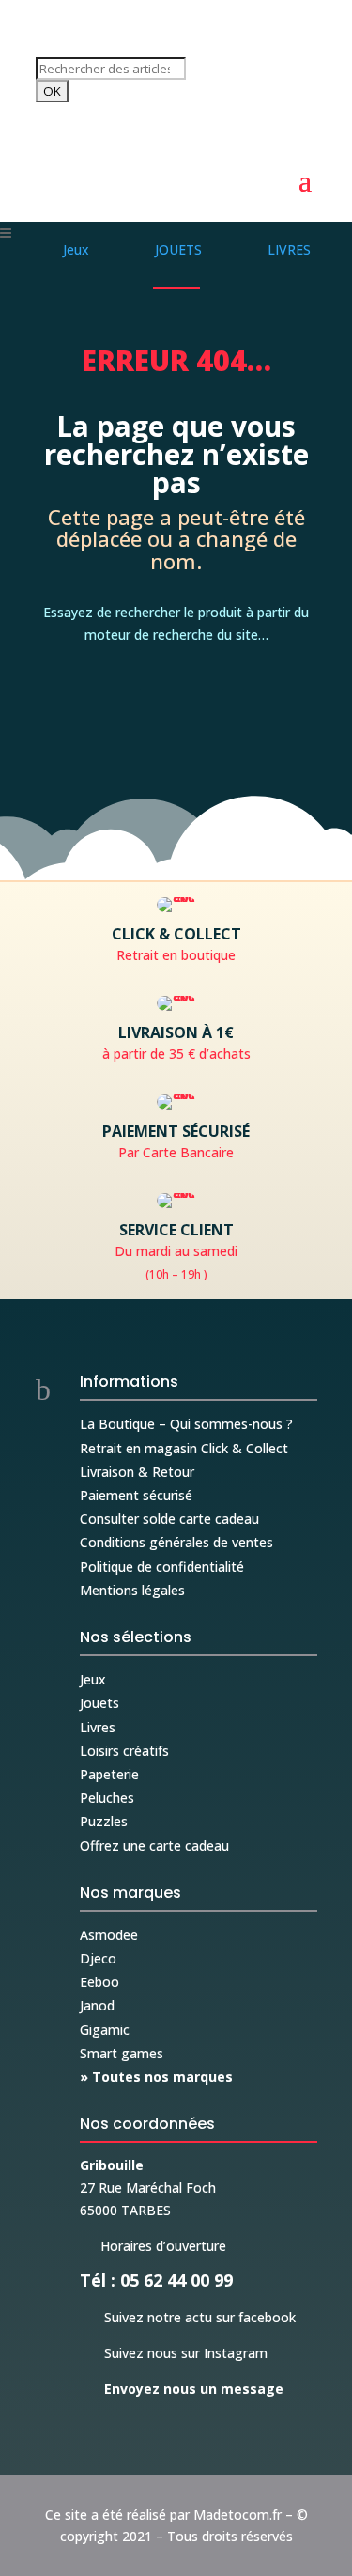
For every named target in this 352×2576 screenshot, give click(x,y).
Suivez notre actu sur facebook (188, 2317)
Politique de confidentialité (162, 1567)
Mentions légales (132, 1590)
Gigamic (105, 2030)
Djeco (98, 1958)
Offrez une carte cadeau (154, 1846)
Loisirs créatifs (124, 1751)
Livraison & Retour (137, 1472)
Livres (98, 1727)
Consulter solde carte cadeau (169, 1519)
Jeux (93, 1679)
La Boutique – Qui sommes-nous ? (186, 1424)
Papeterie (109, 1774)
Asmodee (109, 1935)
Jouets (99, 1703)
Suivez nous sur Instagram (174, 2353)
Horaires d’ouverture (153, 2246)
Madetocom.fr (237, 2514)
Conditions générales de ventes (176, 1542)
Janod (97, 2005)
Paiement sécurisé (136, 1495)
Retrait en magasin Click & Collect (184, 1448)
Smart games (122, 2053)
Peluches (107, 1798)
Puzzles (104, 1821)
